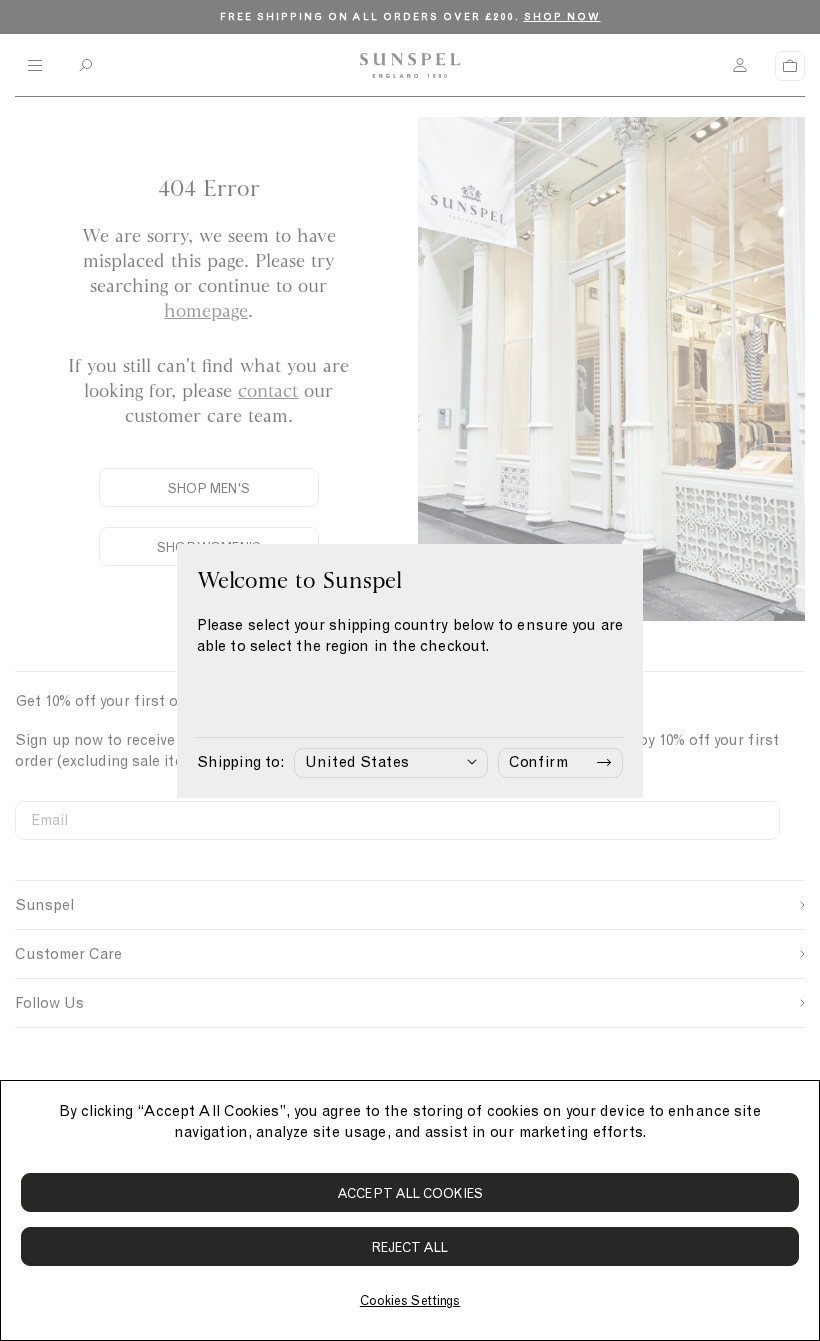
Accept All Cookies (410, 1193)
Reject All (410, 1247)
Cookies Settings (410, 1300)
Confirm (538, 762)
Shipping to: (240, 762)
